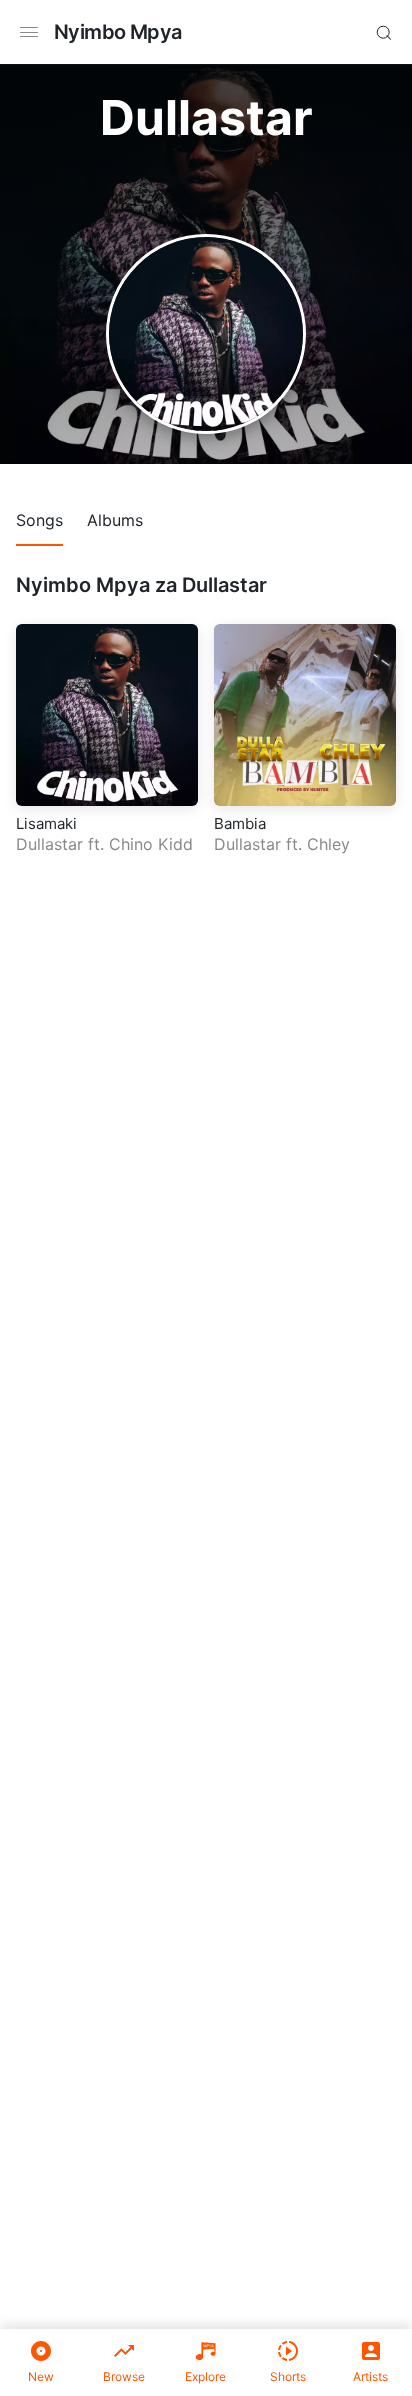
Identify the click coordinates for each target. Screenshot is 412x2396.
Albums (115, 520)
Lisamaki (46, 823)
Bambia (240, 823)
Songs (39, 520)
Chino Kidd (151, 844)
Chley (328, 844)
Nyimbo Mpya (117, 32)
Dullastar (49, 844)
